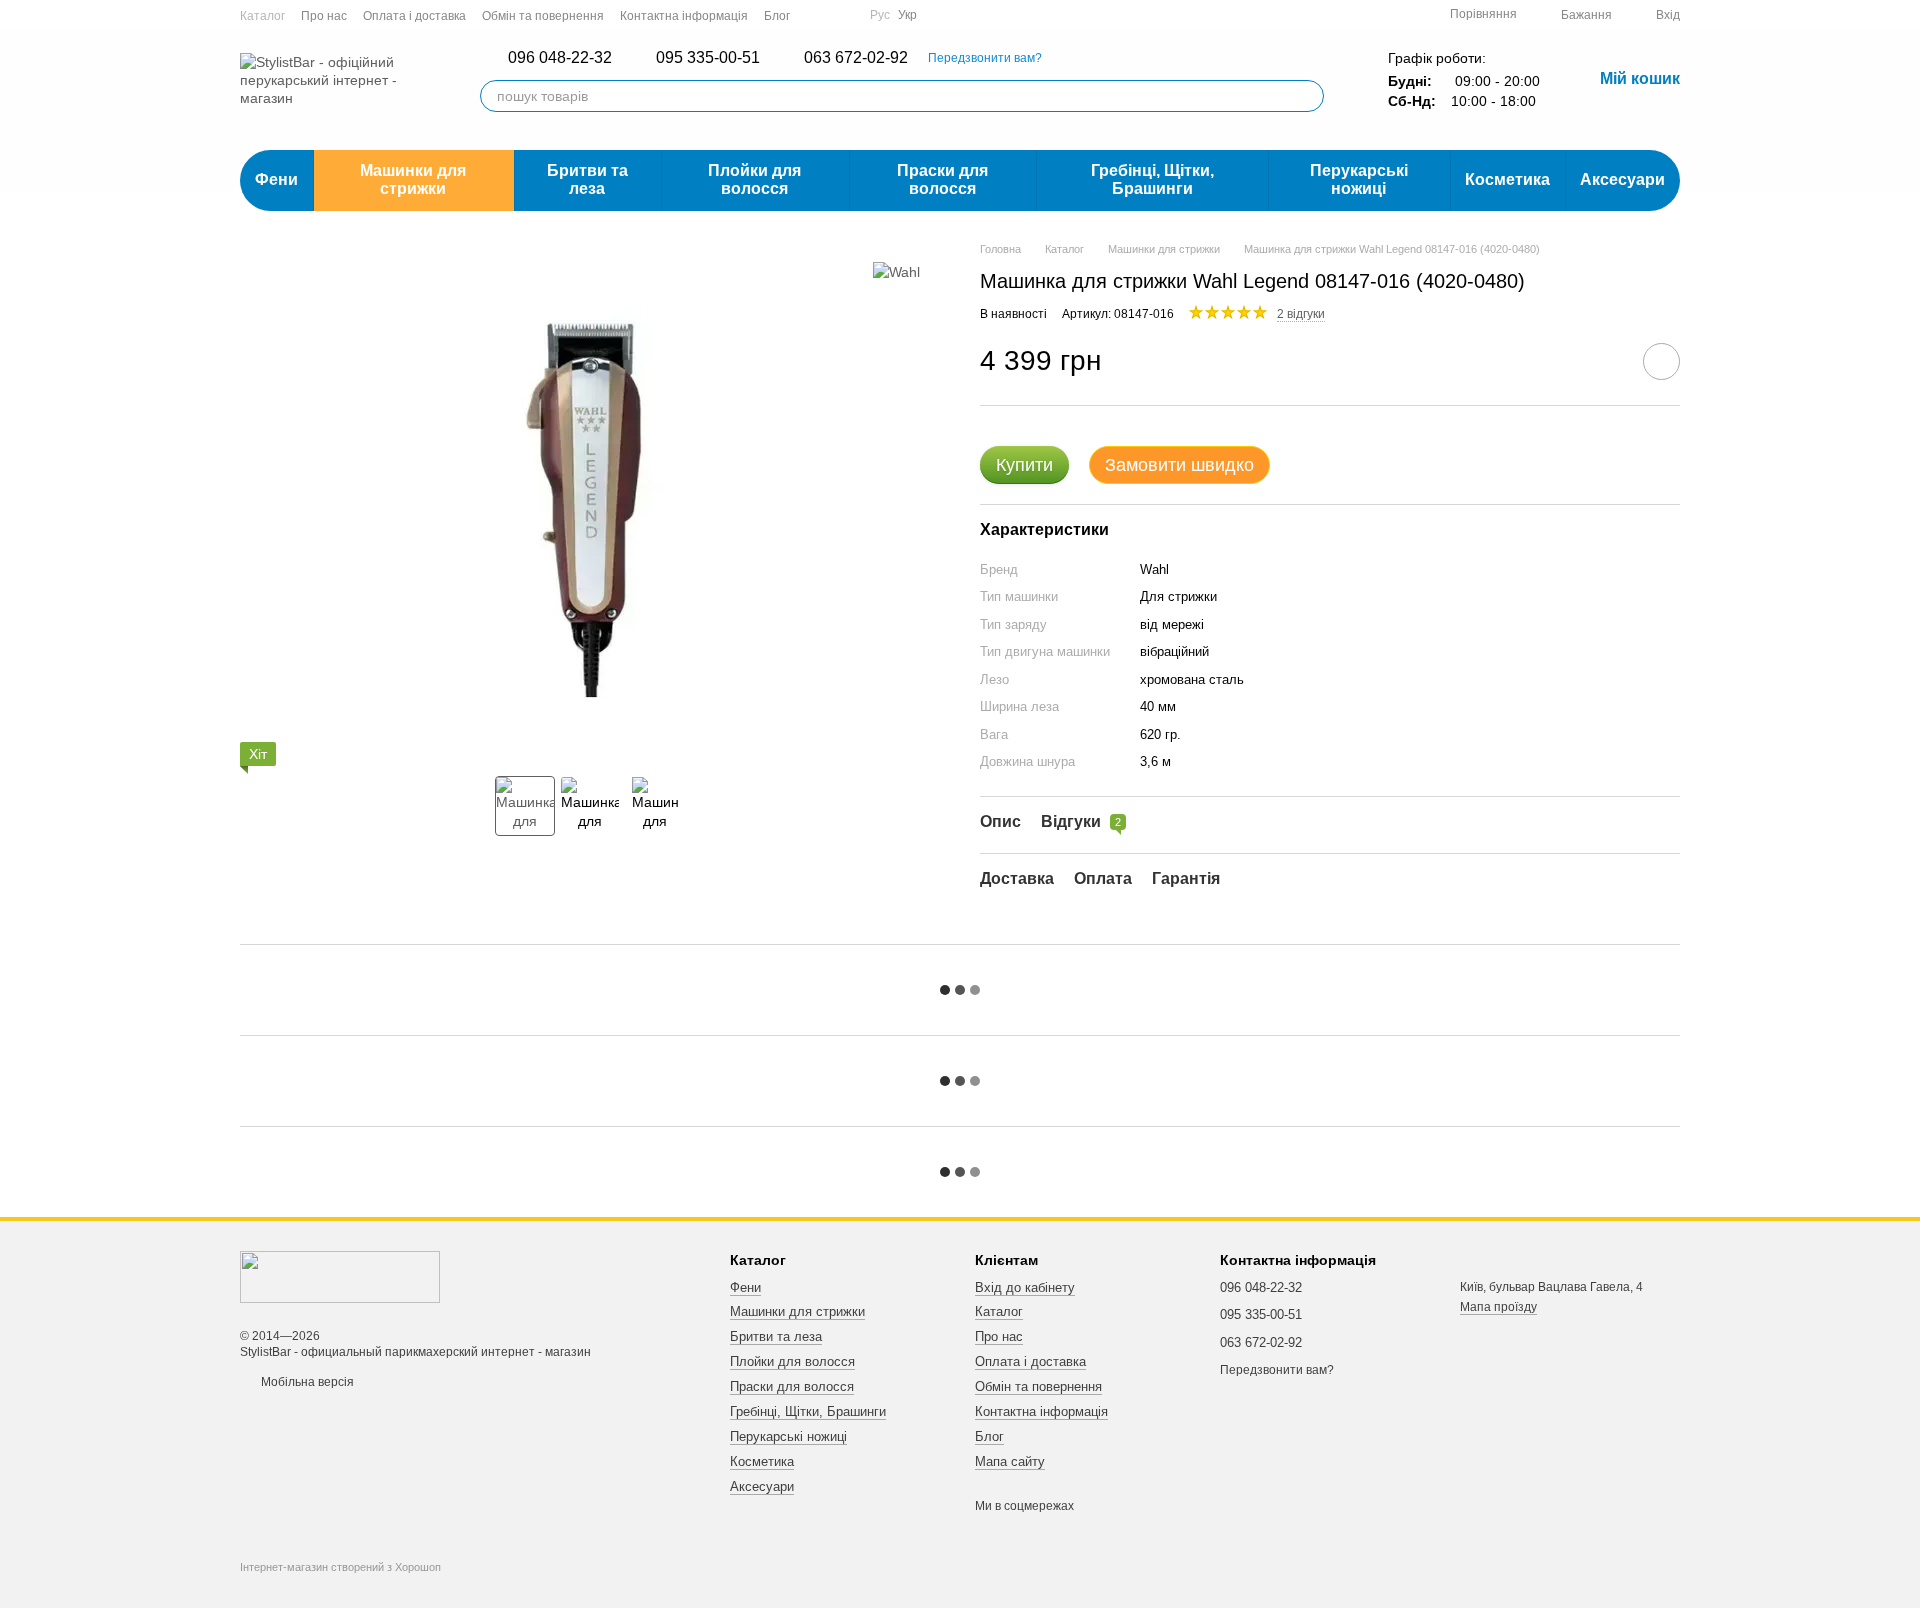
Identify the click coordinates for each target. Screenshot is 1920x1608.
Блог (777, 16)
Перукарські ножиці (1359, 179)
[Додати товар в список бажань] (1661, 361)
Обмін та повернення (543, 16)
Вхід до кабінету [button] (1025, 1287)
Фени (276, 179)
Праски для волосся (942, 179)
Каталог (262, 16)
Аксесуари (1622, 179)
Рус (880, 15)
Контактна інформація (684, 16)
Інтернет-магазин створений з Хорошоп (340, 1567)
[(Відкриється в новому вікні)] (842, 15)
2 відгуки (1301, 314)
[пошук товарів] (1308, 96)
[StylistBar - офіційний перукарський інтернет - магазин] (340, 1277)
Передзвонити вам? (985, 58)
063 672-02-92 (856, 58)
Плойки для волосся (754, 179)
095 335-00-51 (708, 58)
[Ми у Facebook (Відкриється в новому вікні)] (818, 15)
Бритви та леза (587, 179)
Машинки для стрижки (413, 179)
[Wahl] (896, 270)
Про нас (324, 16)
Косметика (1507, 179)
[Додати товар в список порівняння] (1605, 361)
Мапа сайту (1010, 1461)
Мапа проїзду (1498, 1307)
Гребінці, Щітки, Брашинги (1152, 179)
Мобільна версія (306, 1382)
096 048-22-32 (560, 58)
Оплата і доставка (414, 16)
